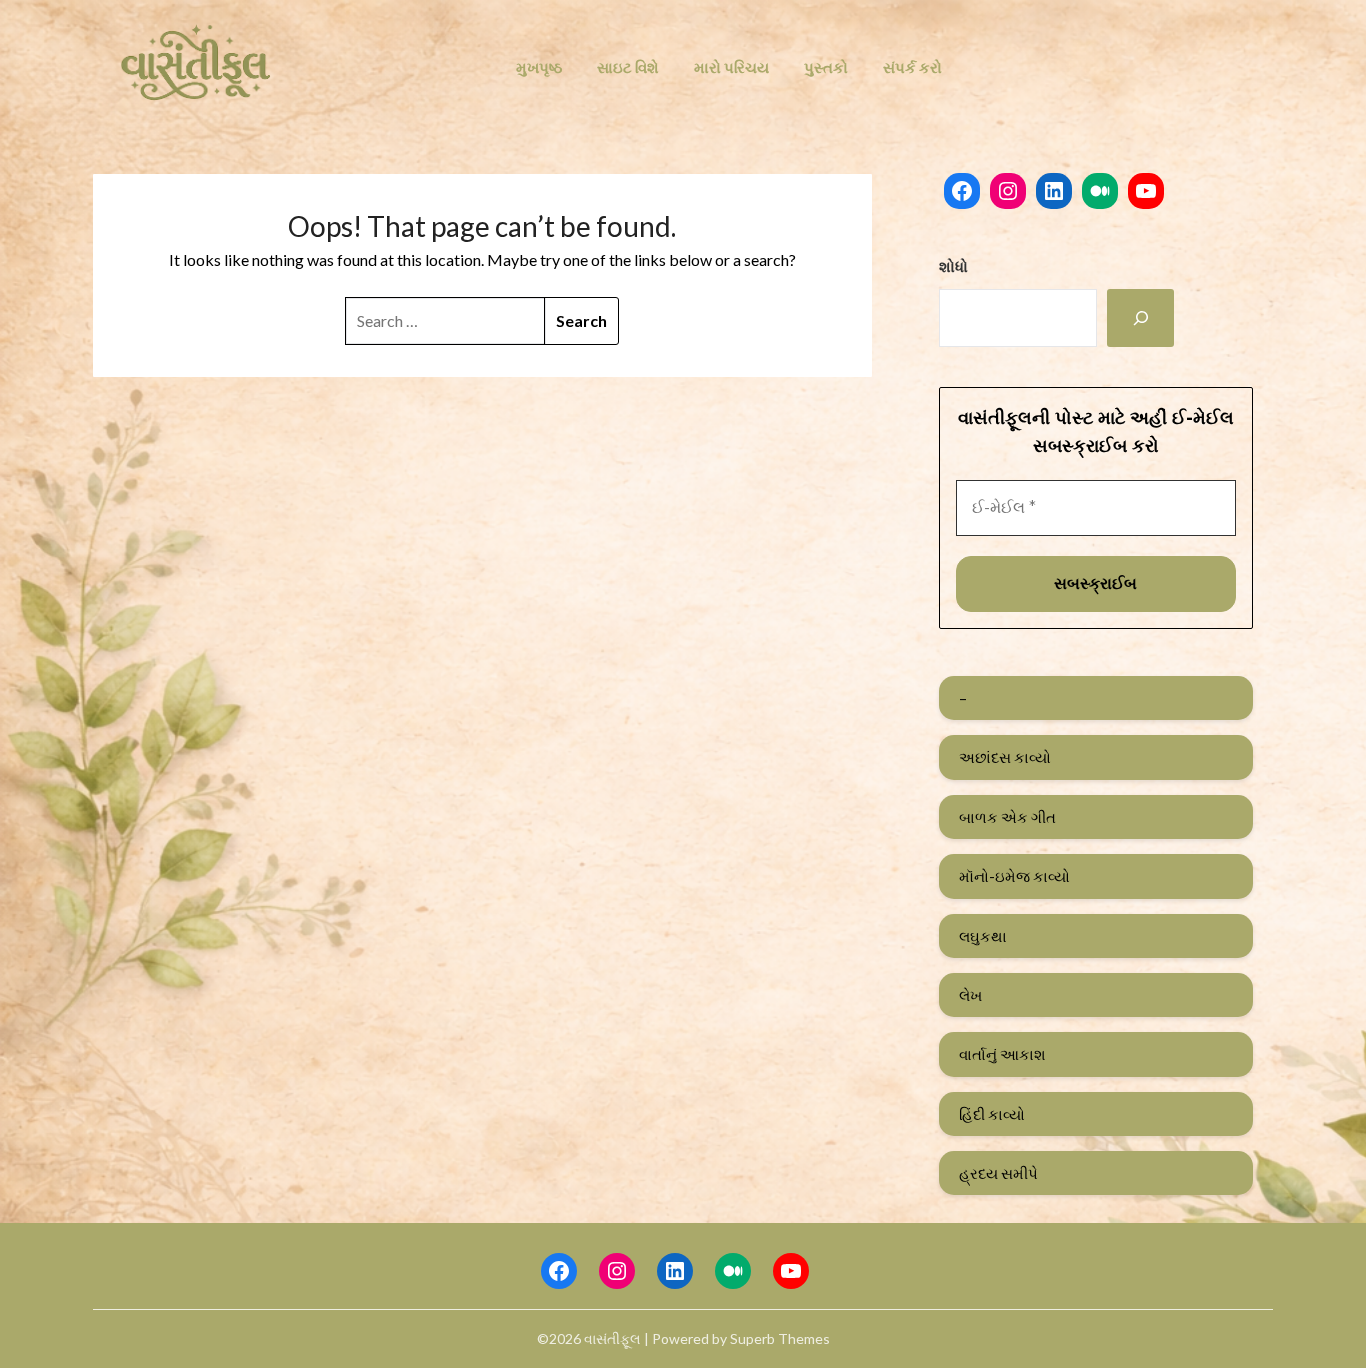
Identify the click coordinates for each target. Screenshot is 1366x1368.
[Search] (1141, 318)
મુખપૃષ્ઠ (539, 67)
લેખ (970, 995)
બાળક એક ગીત (1007, 817)
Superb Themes (780, 1338)
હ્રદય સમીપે (998, 1173)
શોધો (953, 266)
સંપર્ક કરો (912, 67)
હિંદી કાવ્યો (992, 1114)
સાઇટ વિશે (628, 67)
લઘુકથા (983, 936)
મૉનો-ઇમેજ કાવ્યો (1014, 876)
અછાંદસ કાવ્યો (1005, 757)
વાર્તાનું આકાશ (1002, 1054)
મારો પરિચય (731, 67)
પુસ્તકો (826, 67)
